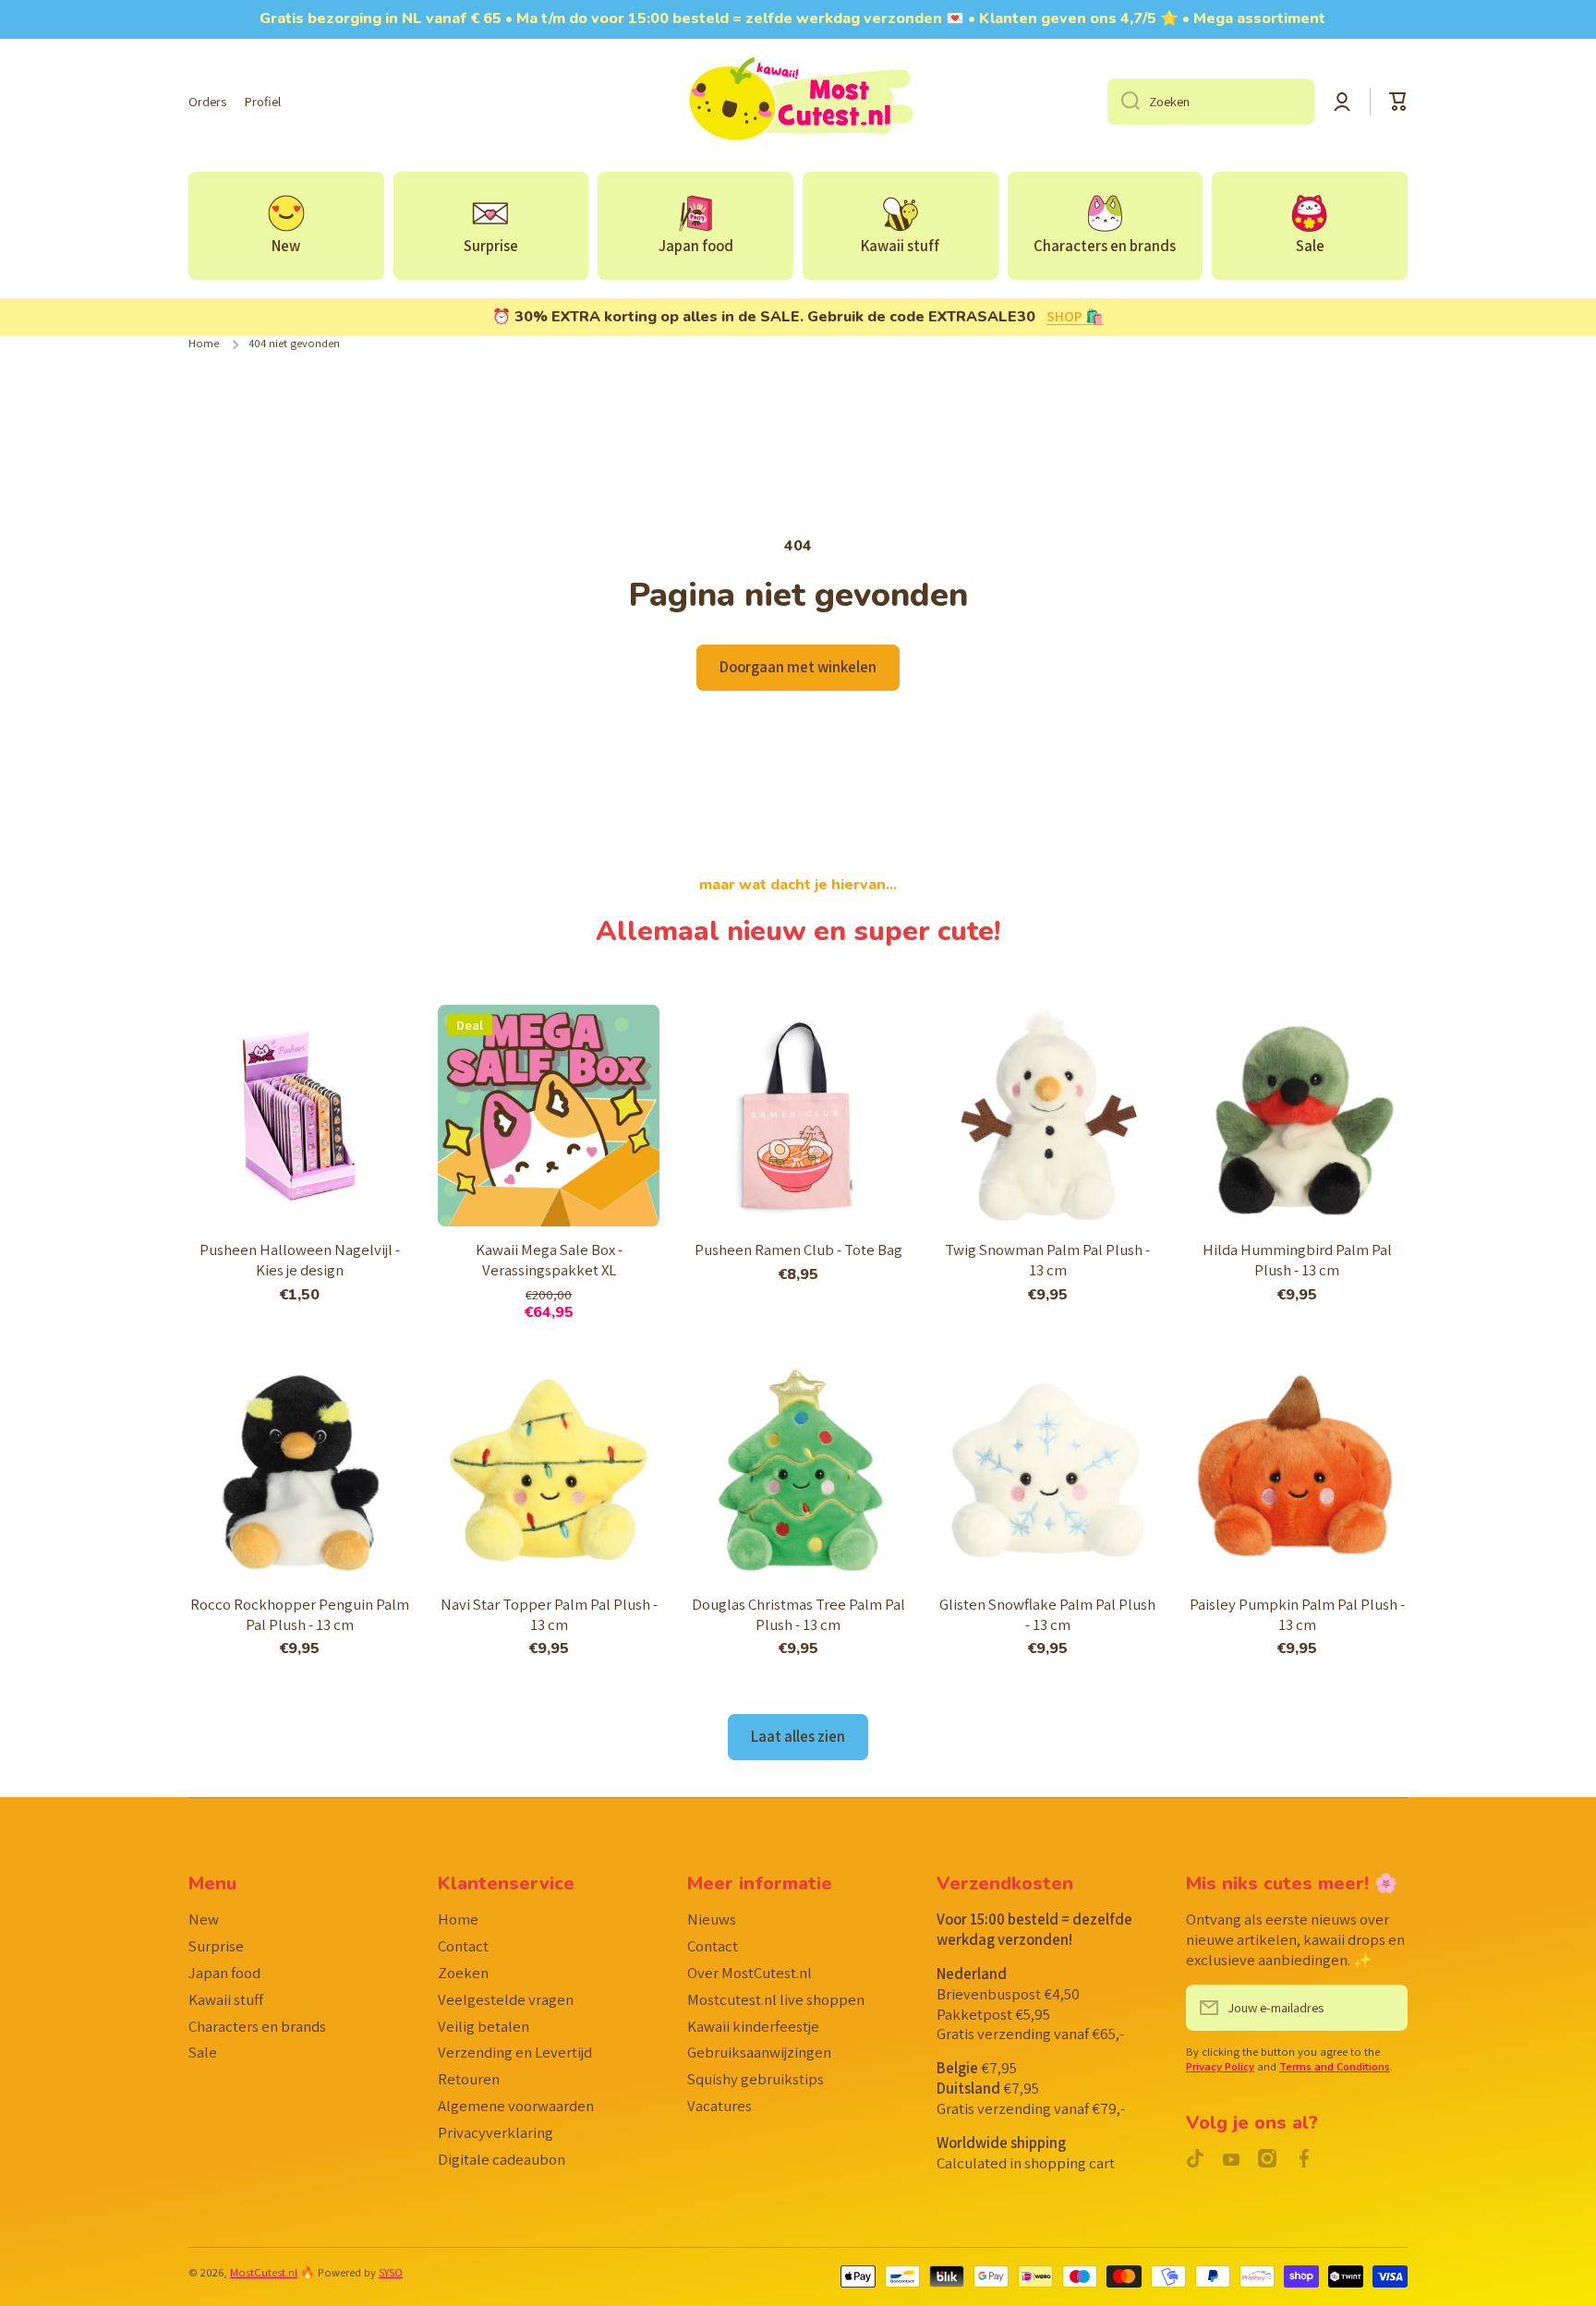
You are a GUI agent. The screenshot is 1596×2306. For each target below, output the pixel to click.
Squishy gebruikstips (756, 2079)
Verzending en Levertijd (515, 2052)
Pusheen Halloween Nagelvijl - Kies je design (300, 1260)
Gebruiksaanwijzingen (759, 2052)
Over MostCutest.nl (750, 1973)
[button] (1398, 102)
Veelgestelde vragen (506, 1999)
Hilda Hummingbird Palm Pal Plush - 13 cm (1297, 1260)
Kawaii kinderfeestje (753, 2026)
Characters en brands (257, 2026)
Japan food (224, 1973)
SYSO (391, 2272)
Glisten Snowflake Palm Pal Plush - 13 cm (1047, 1615)
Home (204, 344)
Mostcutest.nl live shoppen (776, 1999)
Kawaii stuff (226, 1999)
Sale (203, 2052)
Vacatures (719, 2106)
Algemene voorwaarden (516, 2106)
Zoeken (463, 1973)
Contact (463, 1946)
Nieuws (712, 1919)
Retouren (469, 2079)
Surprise (216, 1946)
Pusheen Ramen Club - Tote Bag (798, 1250)
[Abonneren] (1384, 2008)
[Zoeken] (1124, 102)
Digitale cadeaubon (502, 2159)
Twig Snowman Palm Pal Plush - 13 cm (1047, 1260)
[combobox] (1211, 102)
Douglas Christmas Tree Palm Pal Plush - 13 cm (798, 1615)
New (204, 1919)
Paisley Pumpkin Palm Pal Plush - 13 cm (1297, 1615)
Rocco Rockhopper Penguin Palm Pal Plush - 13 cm (300, 1615)
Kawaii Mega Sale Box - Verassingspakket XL (549, 1260)
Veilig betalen (484, 2026)
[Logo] (798, 102)
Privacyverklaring (496, 2132)
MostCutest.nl (264, 2272)
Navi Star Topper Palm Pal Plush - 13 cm (549, 1615)
